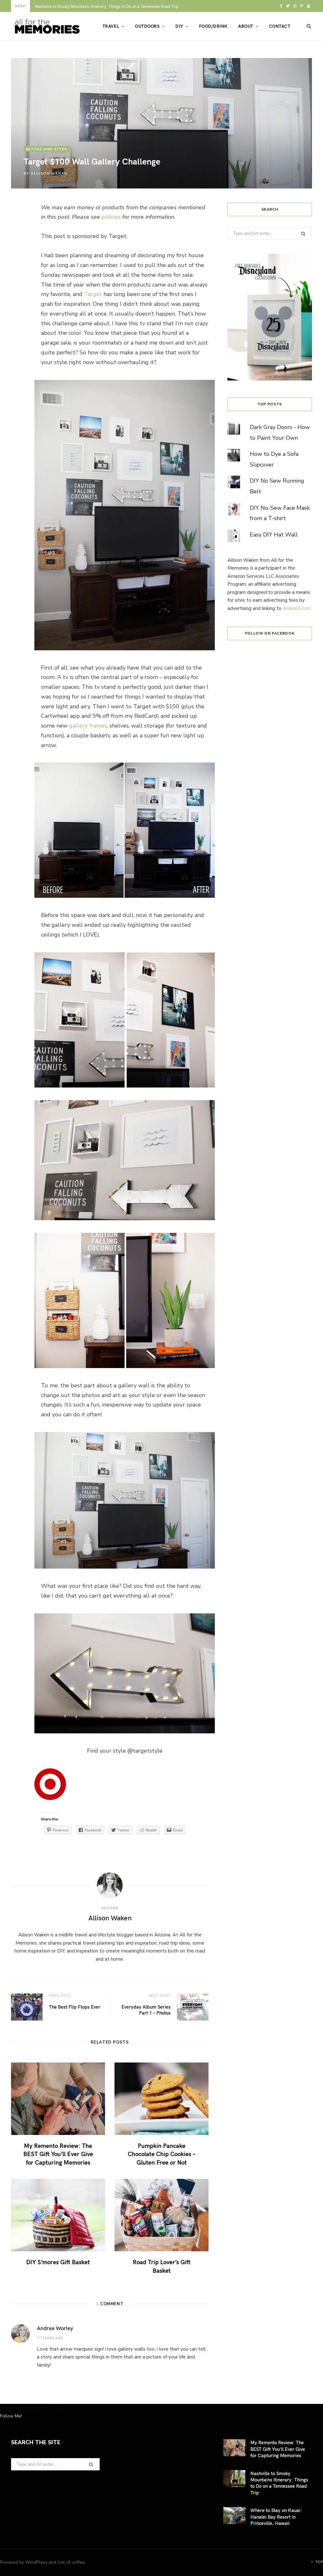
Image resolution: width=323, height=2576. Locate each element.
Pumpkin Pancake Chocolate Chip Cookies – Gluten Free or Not (162, 2154)
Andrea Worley (55, 2328)
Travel (111, 26)
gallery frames (88, 726)
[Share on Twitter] (20, 245)
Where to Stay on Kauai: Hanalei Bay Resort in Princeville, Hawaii (276, 2517)
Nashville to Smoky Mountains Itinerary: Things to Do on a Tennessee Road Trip (107, 6)
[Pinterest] (20, 262)
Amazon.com (297, 608)
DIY (179, 26)
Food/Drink (213, 26)
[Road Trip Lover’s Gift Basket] (161, 2215)
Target (93, 294)
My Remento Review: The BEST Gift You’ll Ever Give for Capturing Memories (58, 2154)
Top (318, 2562)
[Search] (309, 26)
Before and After (47, 149)
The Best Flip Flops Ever (75, 2007)
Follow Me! (11, 2416)
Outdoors (147, 26)
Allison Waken (49, 173)
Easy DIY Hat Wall (274, 535)
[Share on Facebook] (20, 228)
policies (111, 217)
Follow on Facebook (270, 633)
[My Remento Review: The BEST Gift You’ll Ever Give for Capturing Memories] (58, 2099)
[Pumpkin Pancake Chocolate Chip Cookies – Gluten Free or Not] (161, 2099)
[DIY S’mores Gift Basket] (58, 2215)
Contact (280, 26)
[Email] (20, 278)
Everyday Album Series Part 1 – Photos (146, 2010)
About (246, 26)
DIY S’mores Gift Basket (58, 2262)
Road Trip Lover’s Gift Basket (162, 2266)
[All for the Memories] (47, 26)
